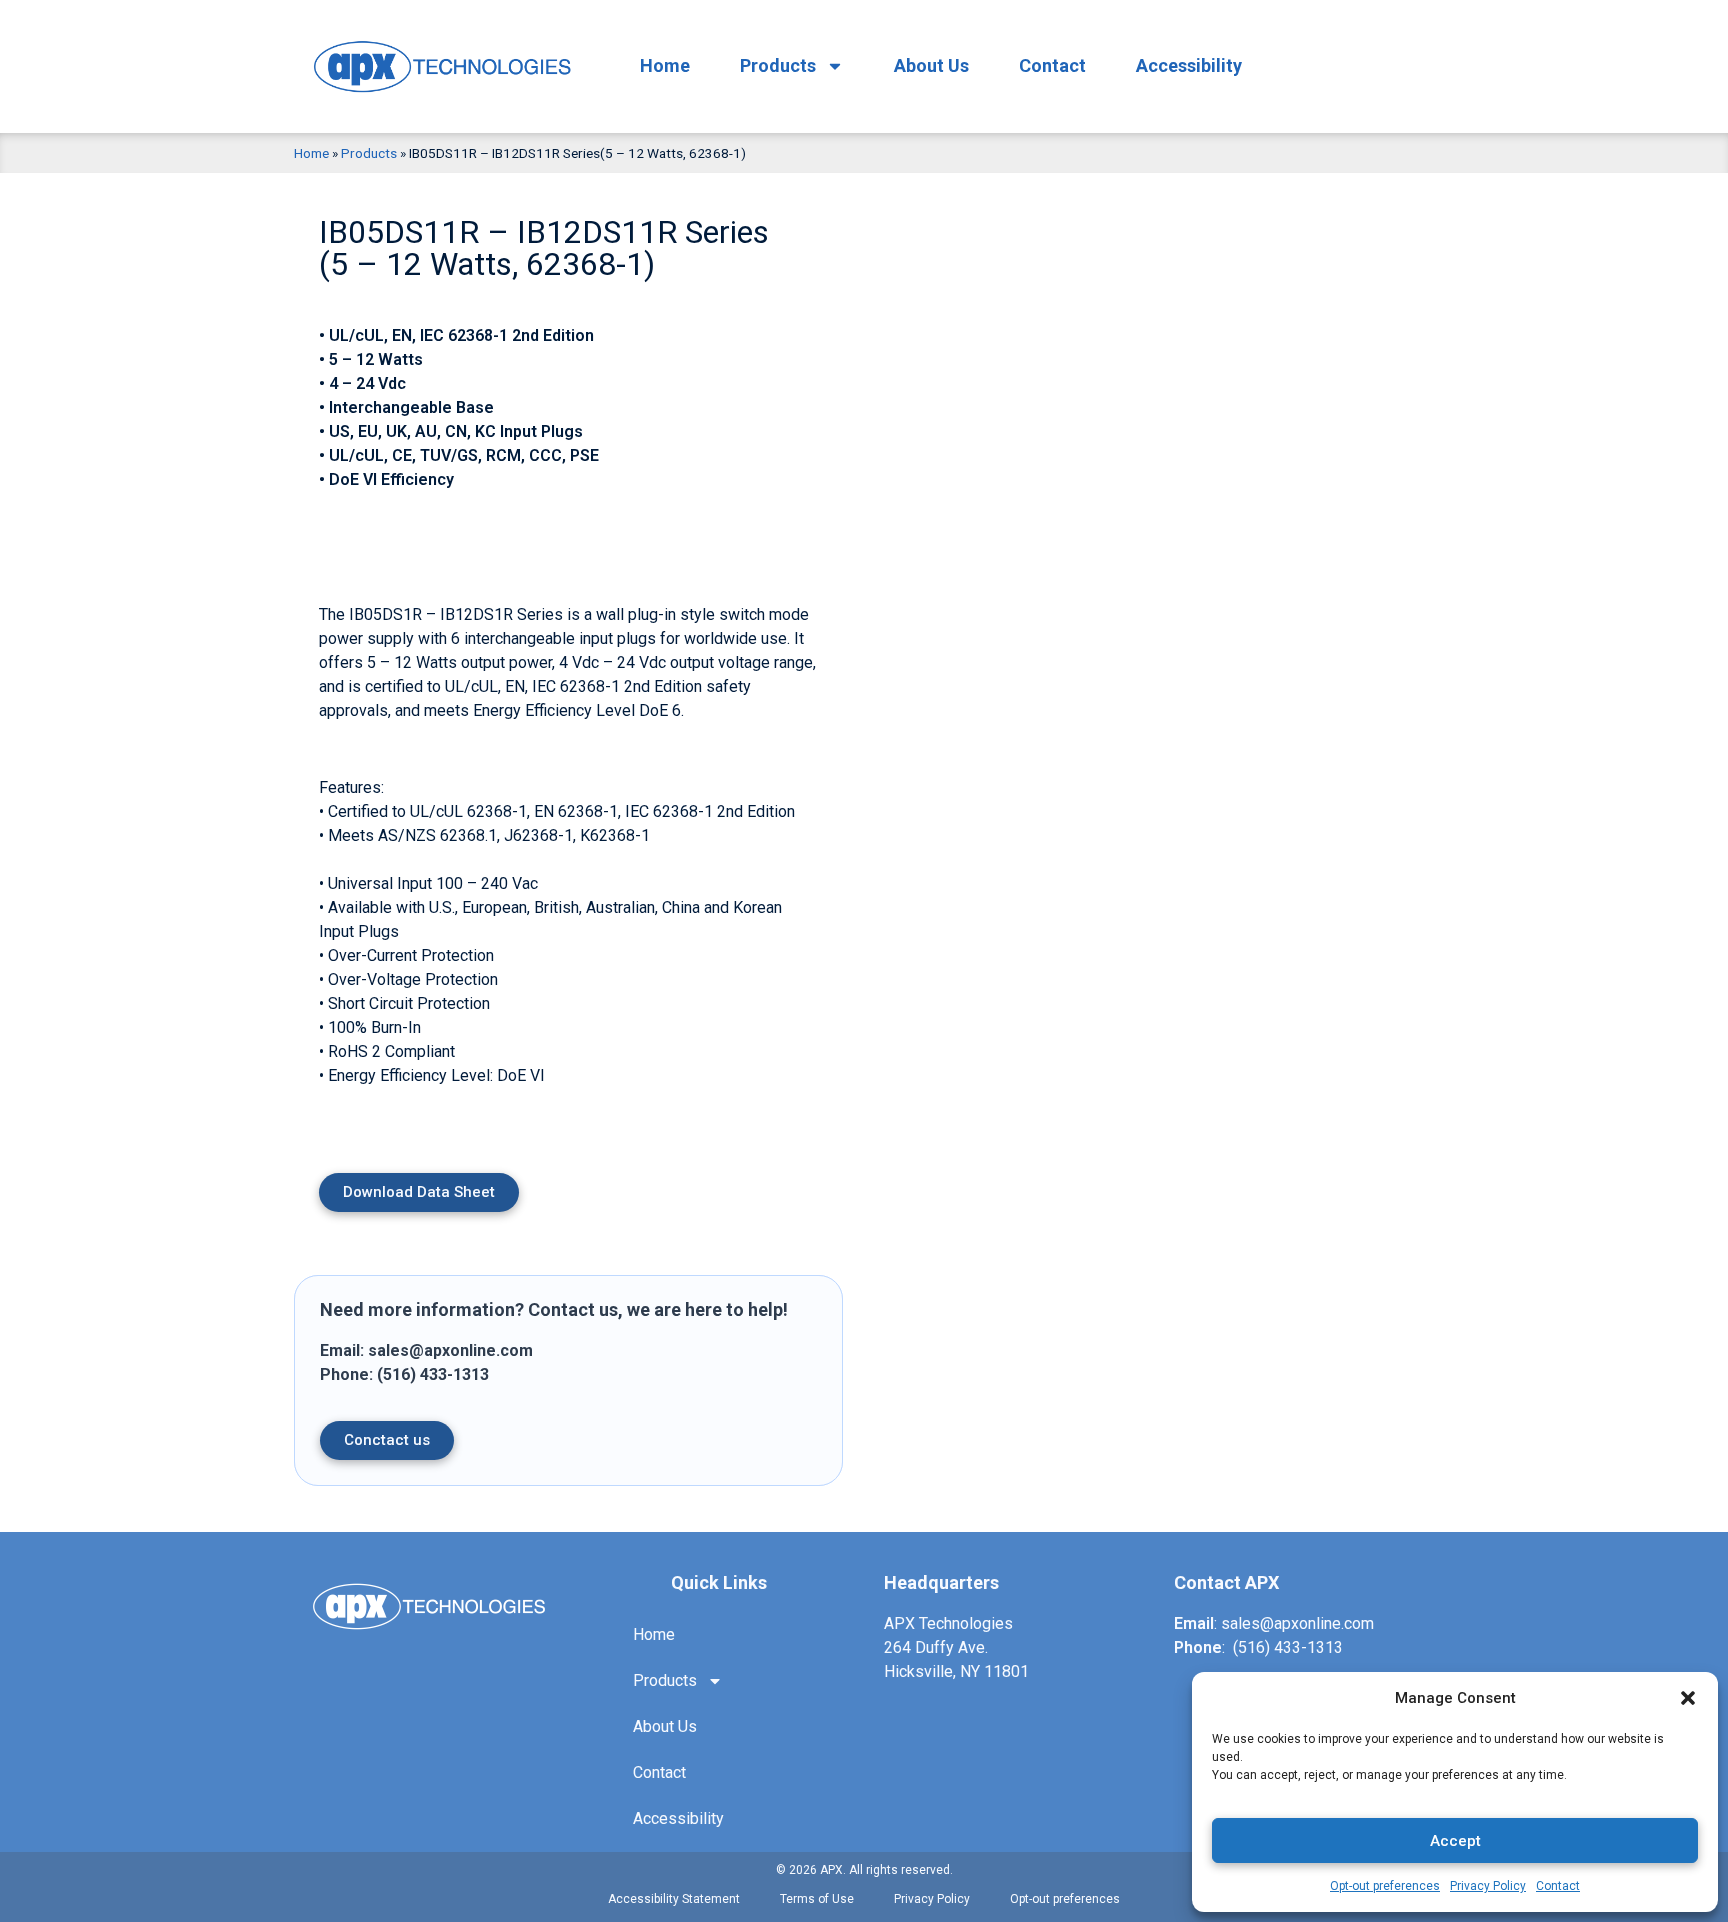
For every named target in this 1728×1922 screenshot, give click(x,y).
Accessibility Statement (674, 1899)
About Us (931, 65)
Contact (1558, 1886)
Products (778, 65)
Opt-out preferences (1385, 1886)
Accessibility (1189, 65)
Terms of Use (817, 1899)
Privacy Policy (1488, 1886)
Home (665, 65)
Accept (1455, 1841)
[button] (1688, 1698)
